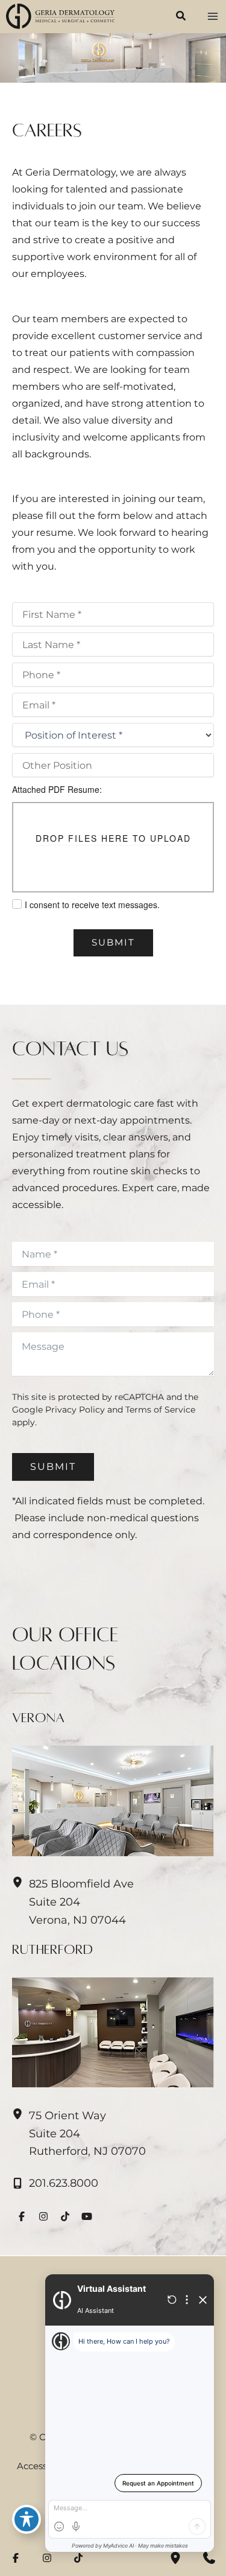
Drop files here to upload (113, 838)
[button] (181, 17)
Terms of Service (160, 1410)
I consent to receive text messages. (92, 905)
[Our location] (175, 2558)
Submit (113, 943)
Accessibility (44, 2466)
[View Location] (20, 2114)
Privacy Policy (75, 1410)
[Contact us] (209, 2558)
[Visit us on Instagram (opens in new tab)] (43, 2216)
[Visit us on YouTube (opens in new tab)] (87, 2216)
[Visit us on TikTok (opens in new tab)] (65, 2216)
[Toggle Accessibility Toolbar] (27, 2519)
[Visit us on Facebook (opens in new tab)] (22, 2216)
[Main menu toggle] (212, 17)
